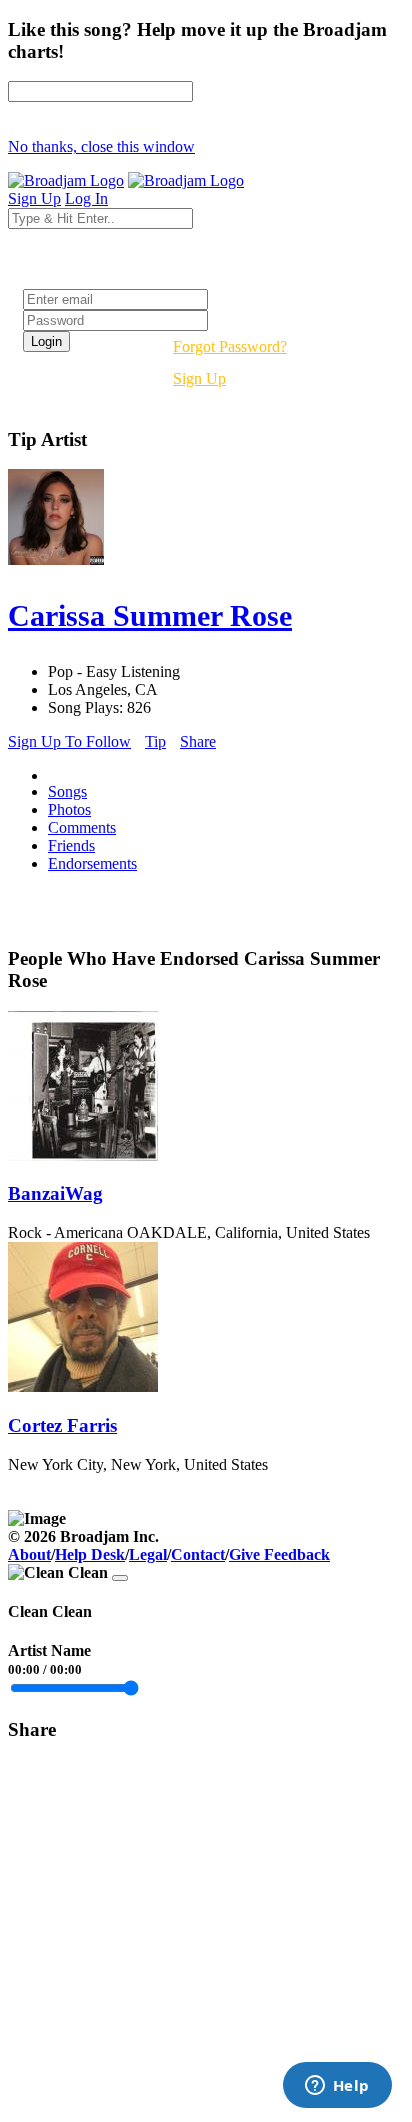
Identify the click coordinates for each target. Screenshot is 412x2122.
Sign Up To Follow (69, 741)
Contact (198, 1554)
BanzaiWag (55, 1193)
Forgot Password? (230, 346)
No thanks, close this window (101, 146)
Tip (155, 741)
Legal (148, 1554)
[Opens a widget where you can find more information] (337, 2087)
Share (198, 741)
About (29, 1554)
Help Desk (90, 1554)
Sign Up (199, 378)
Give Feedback (279, 1554)
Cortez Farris (62, 1425)
